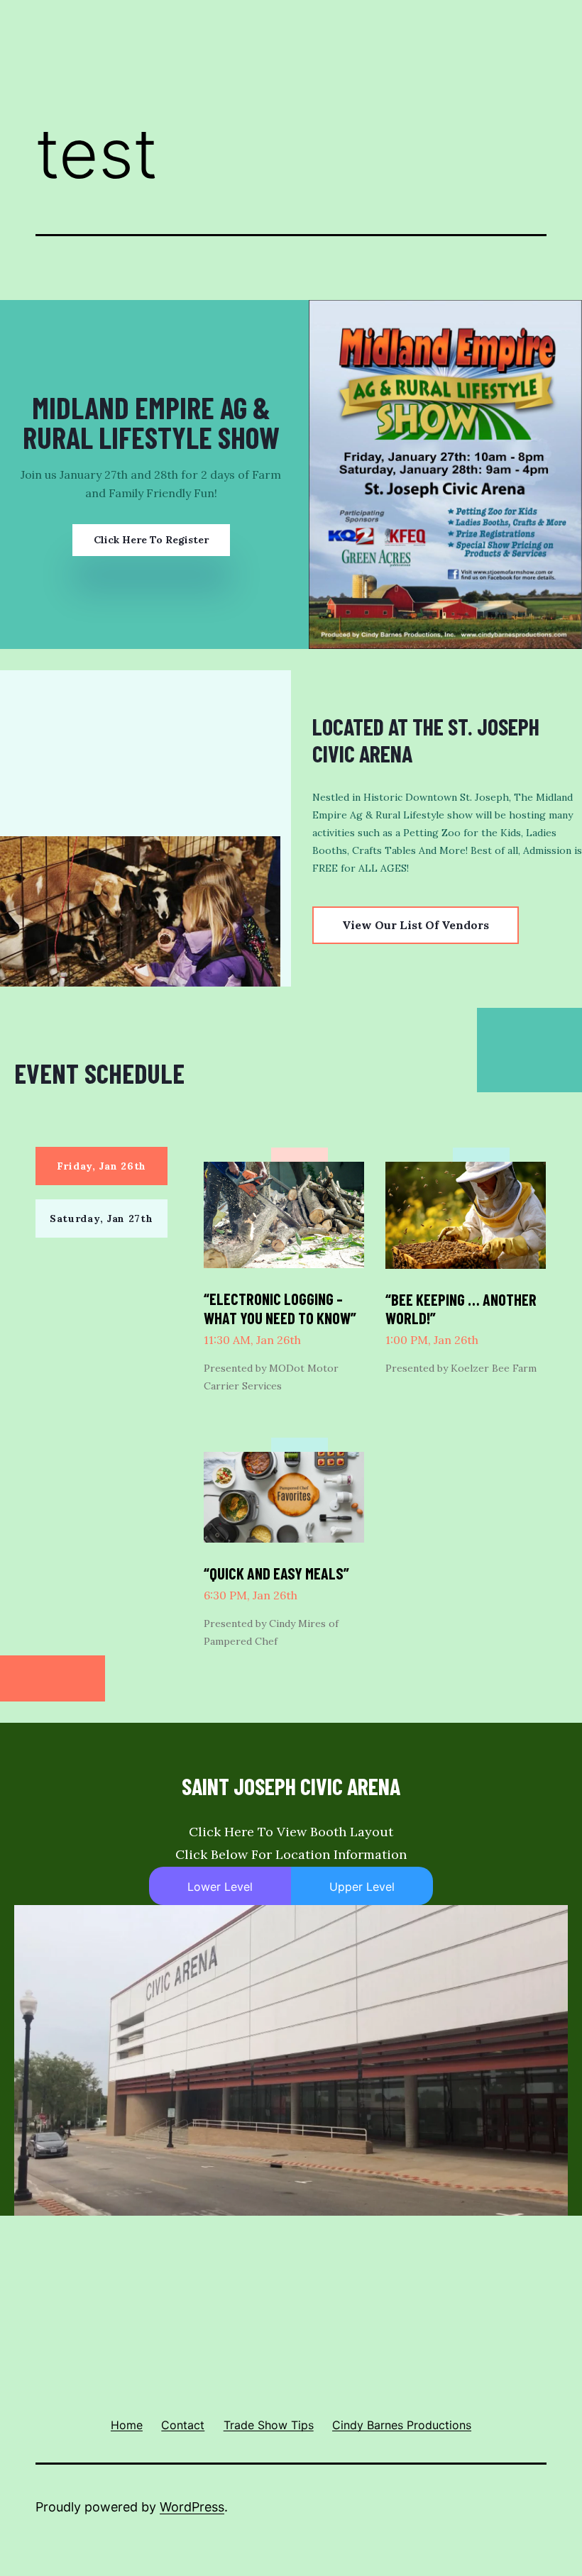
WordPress (192, 2507)
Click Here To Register (151, 540)
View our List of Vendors (416, 925)
